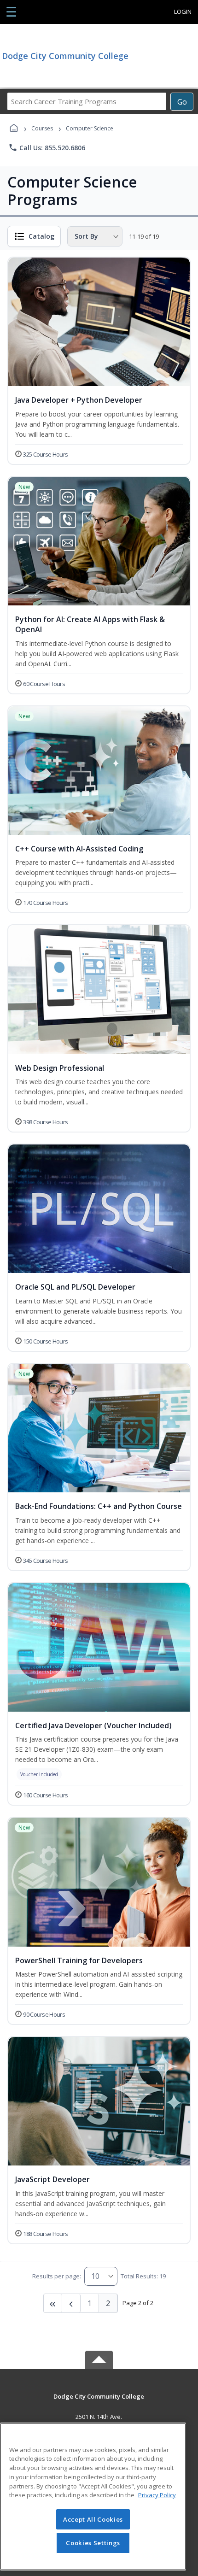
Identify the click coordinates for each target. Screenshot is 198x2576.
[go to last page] (53, 2303)
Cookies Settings (93, 2543)
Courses (42, 128)
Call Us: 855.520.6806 (47, 147)
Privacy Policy (157, 2495)
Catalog (41, 236)
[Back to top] (99, 2403)
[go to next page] (71, 2303)
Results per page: (57, 2276)
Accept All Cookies (93, 2519)
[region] (93, 2497)
